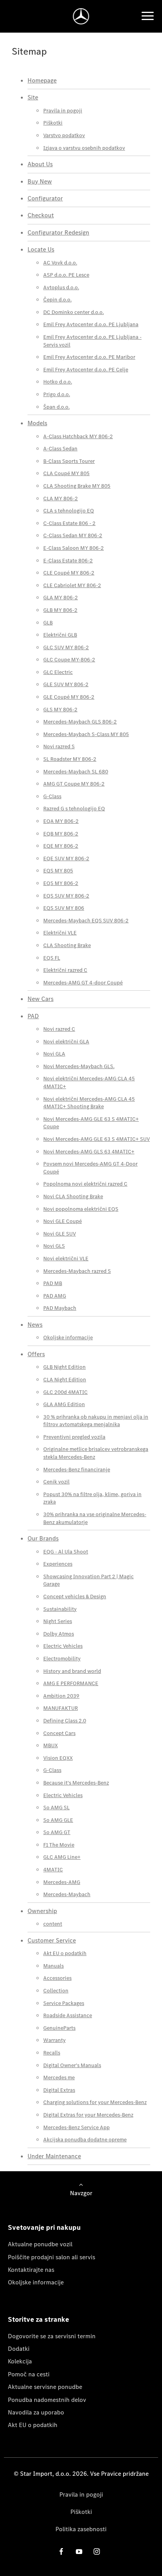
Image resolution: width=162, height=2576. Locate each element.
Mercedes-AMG (62, 1882)
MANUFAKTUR (61, 1708)
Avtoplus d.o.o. (61, 287)
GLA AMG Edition (64, 1404)
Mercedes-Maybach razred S (77, 1271)
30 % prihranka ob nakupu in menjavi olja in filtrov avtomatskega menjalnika (96, 1421)
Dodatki (19, 2349)
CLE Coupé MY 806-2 (69, 573)
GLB (48, 623)
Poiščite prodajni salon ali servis (52, 2257)
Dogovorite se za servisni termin (52, 2336)
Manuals (53, 1966)
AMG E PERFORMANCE (71, 1683)
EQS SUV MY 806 (64, 908)
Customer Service (52, 1940)
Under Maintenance (54, 2156)
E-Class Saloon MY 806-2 (74, 548)
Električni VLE (60, 933)
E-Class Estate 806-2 (68, 561)
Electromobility (62, 1659)
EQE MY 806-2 (61, 846)
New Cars (40, 999)
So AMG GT (57, 1832)
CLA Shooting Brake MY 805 (77, 486)
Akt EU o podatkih (65, 1953)
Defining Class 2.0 (65, 1721)
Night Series (58, 1621)
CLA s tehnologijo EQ (69, 511)
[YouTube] (79, 2551)
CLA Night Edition (65, 1380)
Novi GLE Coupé (63, 1221)
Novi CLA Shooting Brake (73, 1196)
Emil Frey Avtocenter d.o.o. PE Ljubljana (91, 324)
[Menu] (147, 16)
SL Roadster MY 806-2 (70, 759)
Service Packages (64, 2003)
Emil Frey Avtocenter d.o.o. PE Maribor (89, 357)
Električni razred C (65, 970)
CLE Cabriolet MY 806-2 (72, 585)
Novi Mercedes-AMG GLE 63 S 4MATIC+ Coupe (91, 1123)
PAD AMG (55, 1296)
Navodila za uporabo (36, 2412)
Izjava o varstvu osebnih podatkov (84, 148)
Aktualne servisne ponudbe (45, 2387)
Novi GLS (54, 1246)
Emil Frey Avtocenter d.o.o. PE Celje (86, 370)
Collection (56, 1991)
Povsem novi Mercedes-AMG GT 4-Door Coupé (90, 1168)
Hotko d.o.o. (58, 382)
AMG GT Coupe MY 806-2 (74, 784)
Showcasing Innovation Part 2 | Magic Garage (88, 1580)
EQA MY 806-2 (61, 821)
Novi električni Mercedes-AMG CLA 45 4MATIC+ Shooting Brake (89, 1103)
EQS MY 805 (58, 871)
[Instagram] (97, 2551)
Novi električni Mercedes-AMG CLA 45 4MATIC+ (89, 1082)
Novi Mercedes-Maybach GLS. (79, 1066)
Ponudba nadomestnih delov (47, 2400)
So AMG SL (56, 1808)
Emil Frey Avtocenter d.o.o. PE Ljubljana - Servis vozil (92, 341)
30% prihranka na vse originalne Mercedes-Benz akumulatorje (95, 1518)
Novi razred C (59, 1029)
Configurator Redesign (58, 232)
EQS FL (52, 958)
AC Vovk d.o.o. (60, 263)
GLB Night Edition (64, 1367)
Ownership (42, 1911)
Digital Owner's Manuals (72, 2065)
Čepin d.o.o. (57, 300)
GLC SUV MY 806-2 (66, 647)
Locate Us (41, 249)
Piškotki (53, 123)
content (53, 1924)
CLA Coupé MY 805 (66, 473)
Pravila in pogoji (63, 111)
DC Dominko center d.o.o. (74, 312)
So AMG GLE (58, 1820)
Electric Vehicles (63, 1646)
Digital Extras (59, 2090)
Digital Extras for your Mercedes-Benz (88, 2115)
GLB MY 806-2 (60, 610)
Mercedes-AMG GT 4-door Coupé (83, 983)
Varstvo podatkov (64, 135)
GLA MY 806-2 (61, 598)
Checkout (41, 215)
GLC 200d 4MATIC (65, 1392)
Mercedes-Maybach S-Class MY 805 (86, 734)
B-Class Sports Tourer (69, 461)
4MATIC (53, 1870)
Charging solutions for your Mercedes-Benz (95, 2102)
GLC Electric (58, 672)
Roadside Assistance (68, 2015)
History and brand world (72, 1671)
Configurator (45, 198)
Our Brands (43, 1538)
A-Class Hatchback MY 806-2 (78, 436)
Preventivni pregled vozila (74, 1437)
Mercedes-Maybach (67, 1894)
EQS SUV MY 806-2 (66, 896)
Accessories (57, 1978)
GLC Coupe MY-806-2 (69, 660)
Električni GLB (60, 635)
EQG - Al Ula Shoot (66, 1552)
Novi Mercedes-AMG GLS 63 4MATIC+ (89, 1152)
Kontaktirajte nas (31, 2270)
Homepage (42, 80)
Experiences (58, 1564)
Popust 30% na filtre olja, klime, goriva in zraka (92, 1498)
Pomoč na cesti (29, 2374)
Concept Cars (59, 1733)
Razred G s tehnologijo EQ (74, 809)
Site (33, 97)
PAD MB (53, 1283)
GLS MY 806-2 (60, 710)
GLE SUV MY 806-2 (66, 684)
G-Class (52, 796)
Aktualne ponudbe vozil (40, 2244)
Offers (36, 1354)
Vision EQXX (58, 1758)
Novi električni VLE (66, 1259)
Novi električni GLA (66, 1042)
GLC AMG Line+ (62, 1857)
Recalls (52, 2053)
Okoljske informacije (68, 1338)
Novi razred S (59, 746)
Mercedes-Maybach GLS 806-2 (80, 722)
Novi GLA (54, 1054)
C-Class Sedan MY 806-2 (73, 535)
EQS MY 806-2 (61, 883)
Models (37, 423)
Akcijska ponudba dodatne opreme (85, 2140)
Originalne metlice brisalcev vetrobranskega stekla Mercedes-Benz (96, 1453)
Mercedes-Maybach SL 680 (76, 772)
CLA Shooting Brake (67, 945)
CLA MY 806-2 (61, 498)
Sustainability (60, 1609)
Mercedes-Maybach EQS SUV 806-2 (86, 921)
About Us (40, 164)
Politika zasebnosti (81, 2529)
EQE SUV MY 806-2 (66, 858)
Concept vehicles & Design (75, 1596)
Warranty (54, 2040)
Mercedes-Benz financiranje (77, 1470)
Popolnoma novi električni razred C (85, 1184)
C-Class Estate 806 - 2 (69, 523)
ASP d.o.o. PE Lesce (66, 275)
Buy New (40, 181)
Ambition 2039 (61, 1696)
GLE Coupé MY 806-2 (69, 697)
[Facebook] (61, 2551)
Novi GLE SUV (60, 1234)
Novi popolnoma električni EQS (81, 1209)
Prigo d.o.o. (57, 394)
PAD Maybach (60, 1308)
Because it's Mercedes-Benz (76, 1783)
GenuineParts (59, 2028)
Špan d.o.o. (56, 407)
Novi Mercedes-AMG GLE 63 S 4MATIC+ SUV (97, 1139)
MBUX (51, 1745)
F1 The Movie (59, 1845)
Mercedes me (59, 2078)
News (35, 1325)
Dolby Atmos (59, 1634)
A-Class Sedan (60, 449)
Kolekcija (20, 2361)
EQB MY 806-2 (61, 834)
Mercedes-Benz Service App (76, 2127)
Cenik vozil (56, 1482)
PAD (33, 1016)
